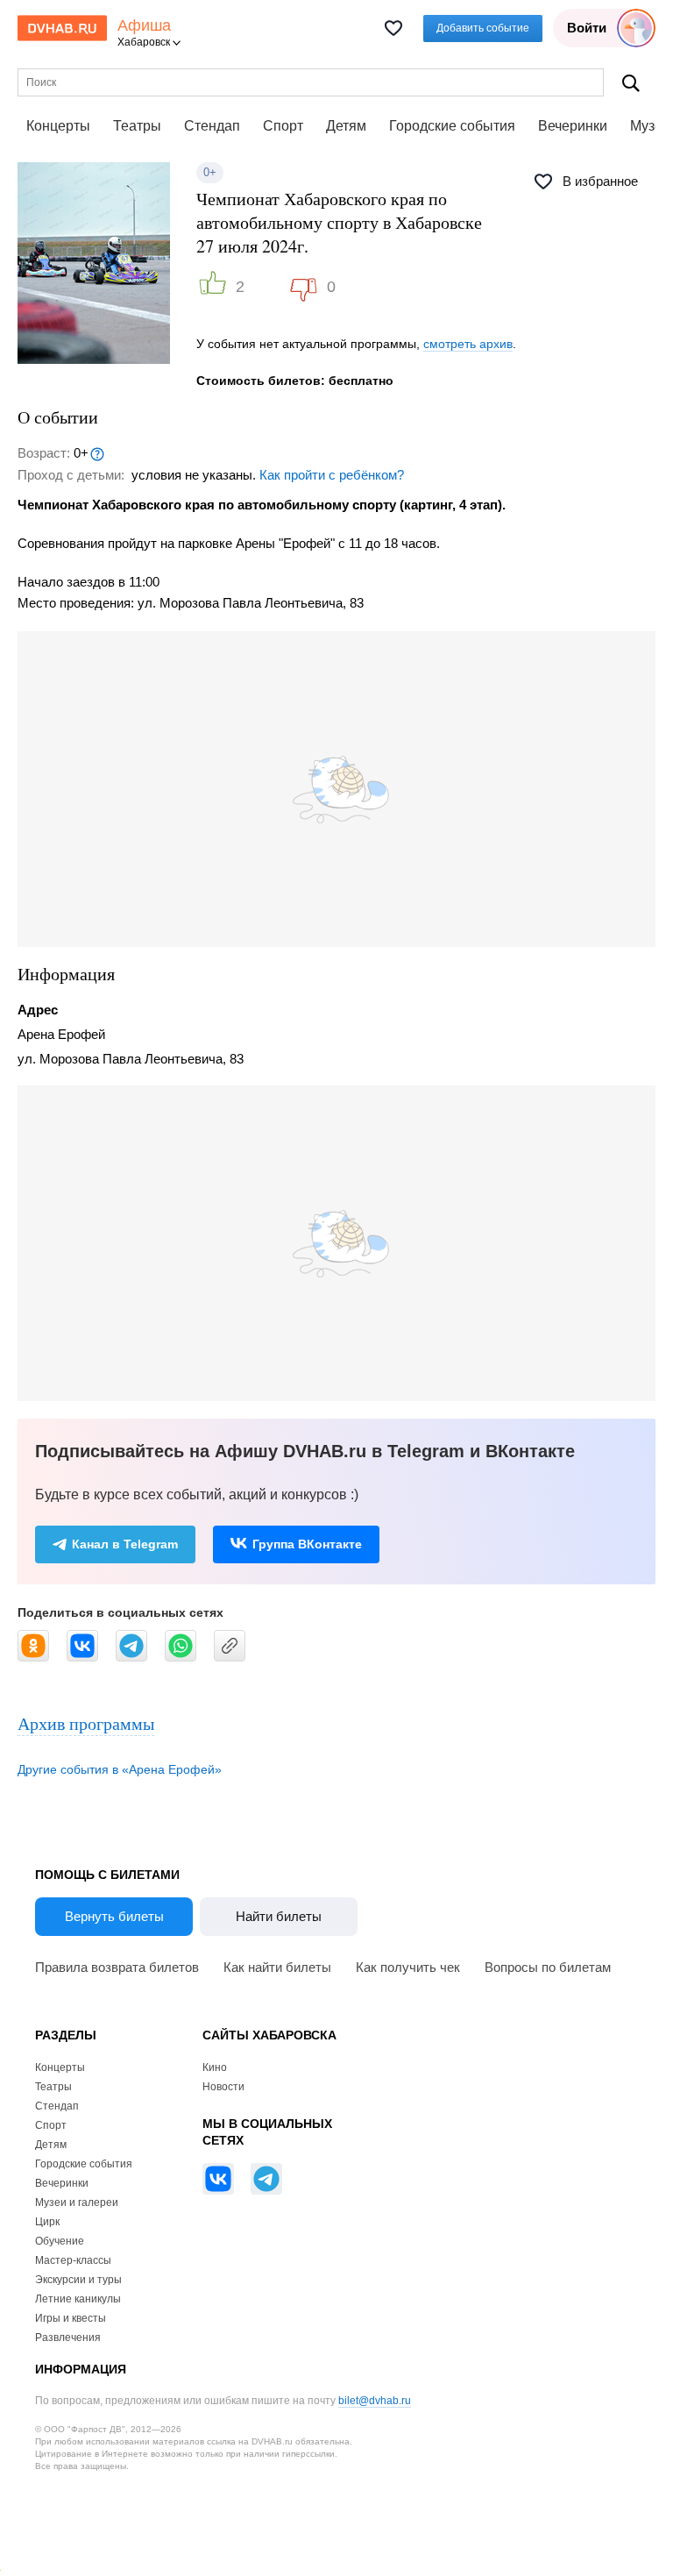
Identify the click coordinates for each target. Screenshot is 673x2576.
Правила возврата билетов (117, 1967)
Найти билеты (279, 1916)
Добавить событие (483, 28)
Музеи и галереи (77, 2202)
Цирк (47, 2222)
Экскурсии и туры (78, 2280)
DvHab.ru (62, 28)
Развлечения (68, 2338)
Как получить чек (408, 1967)
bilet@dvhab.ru (375, 2401)
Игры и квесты (71, 2318)
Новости (223, 2087)
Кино (215, 2067)
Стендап (212, 126)
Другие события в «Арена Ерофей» (120, 1769)
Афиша (144, 26)
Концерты (58, 126)
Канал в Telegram (125, 1544)
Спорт (283, 126)
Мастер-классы (73, 2260)
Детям (346, 126)
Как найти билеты (277, 1967)
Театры (137, 126)
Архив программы (86, 1723)
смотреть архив (468, 344)
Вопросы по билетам (548, 1967)
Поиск (631, 83)
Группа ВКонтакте (307, 1544)
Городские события (452, 126)
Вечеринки (573, 126)
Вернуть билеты (114, 1916)
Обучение (60, 2241)
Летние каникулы (78, 2299)
